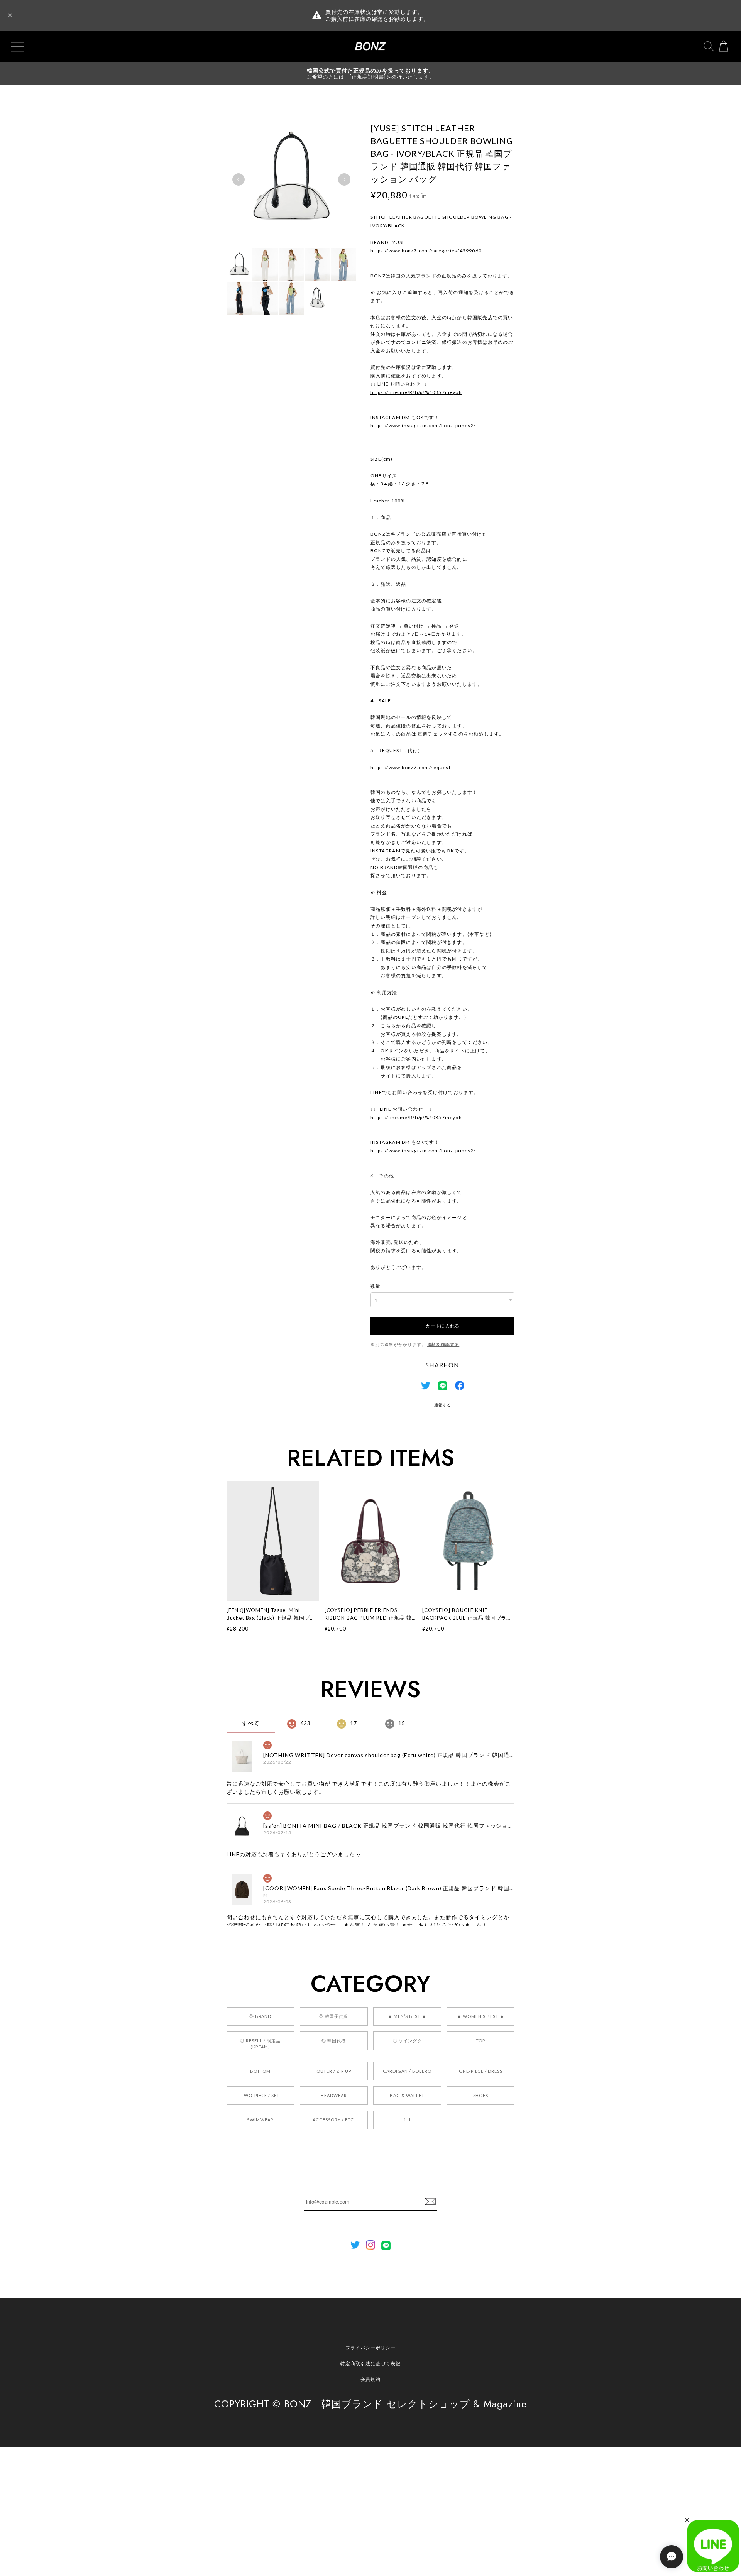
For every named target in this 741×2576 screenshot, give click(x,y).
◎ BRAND (261, 2016)
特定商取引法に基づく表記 (370, 2364)
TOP (480, 2041)
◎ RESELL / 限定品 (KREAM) (260, 2044)
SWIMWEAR (260, 2120)
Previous (239, 179)
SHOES (481, 2095)
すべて (251, 1723)
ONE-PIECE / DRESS (481, 2071)
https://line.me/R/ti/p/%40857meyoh (416, 392)
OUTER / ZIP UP (334, 2071)
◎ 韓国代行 (334, 2041)
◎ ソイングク (407, 2041)
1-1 (407, 2120)
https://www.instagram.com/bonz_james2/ (423, 425)
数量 (376, 1286)
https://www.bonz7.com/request (411, 767)
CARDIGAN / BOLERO (407, 2071)
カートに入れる (442, 1325)
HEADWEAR (334, 2095)
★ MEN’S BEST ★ (407, 2016)
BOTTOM (261, 2071)
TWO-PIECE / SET (260, 2095)
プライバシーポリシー (370, 2348)
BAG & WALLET (407, 2095)
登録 (430, 2202)
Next (344, 179)
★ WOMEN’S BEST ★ (480, 2016)
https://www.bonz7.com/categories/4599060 (426, 251)
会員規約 (370, 2379)
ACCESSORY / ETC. (334, 2120)
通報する (443, 1405)
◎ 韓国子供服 (334, 2016)
